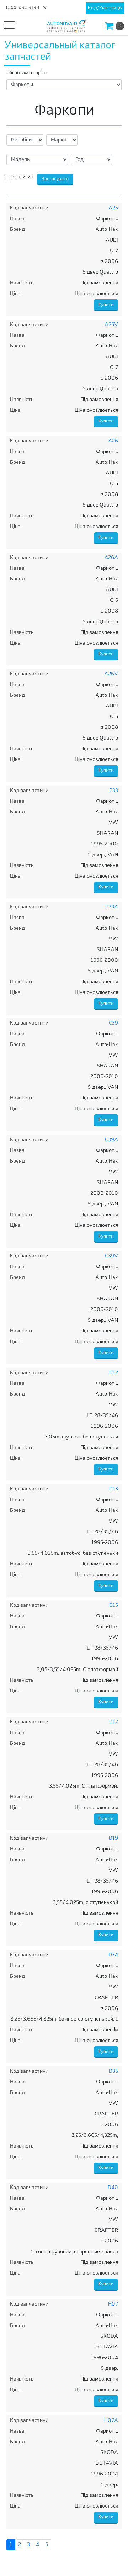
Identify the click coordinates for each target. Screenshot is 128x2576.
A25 (113, 208)
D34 (113, 1955)
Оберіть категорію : (27, 73)
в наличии (22, 177)
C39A (111, 1140)
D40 (113, 2188)
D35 (113, 2071)
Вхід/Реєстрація (105, 8)
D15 (114, 1605)
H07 (113, 2304)
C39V (111, 1256)
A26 (113, 441)
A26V (111, 674)
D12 (114, 1373)
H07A (111, 2421)
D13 (114, 1489)
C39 (113, 1023)
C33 (114, 791)
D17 (114, 1722)
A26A (111, 558)
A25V (111, 325)
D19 (113, 1838)
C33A (112, 907)
